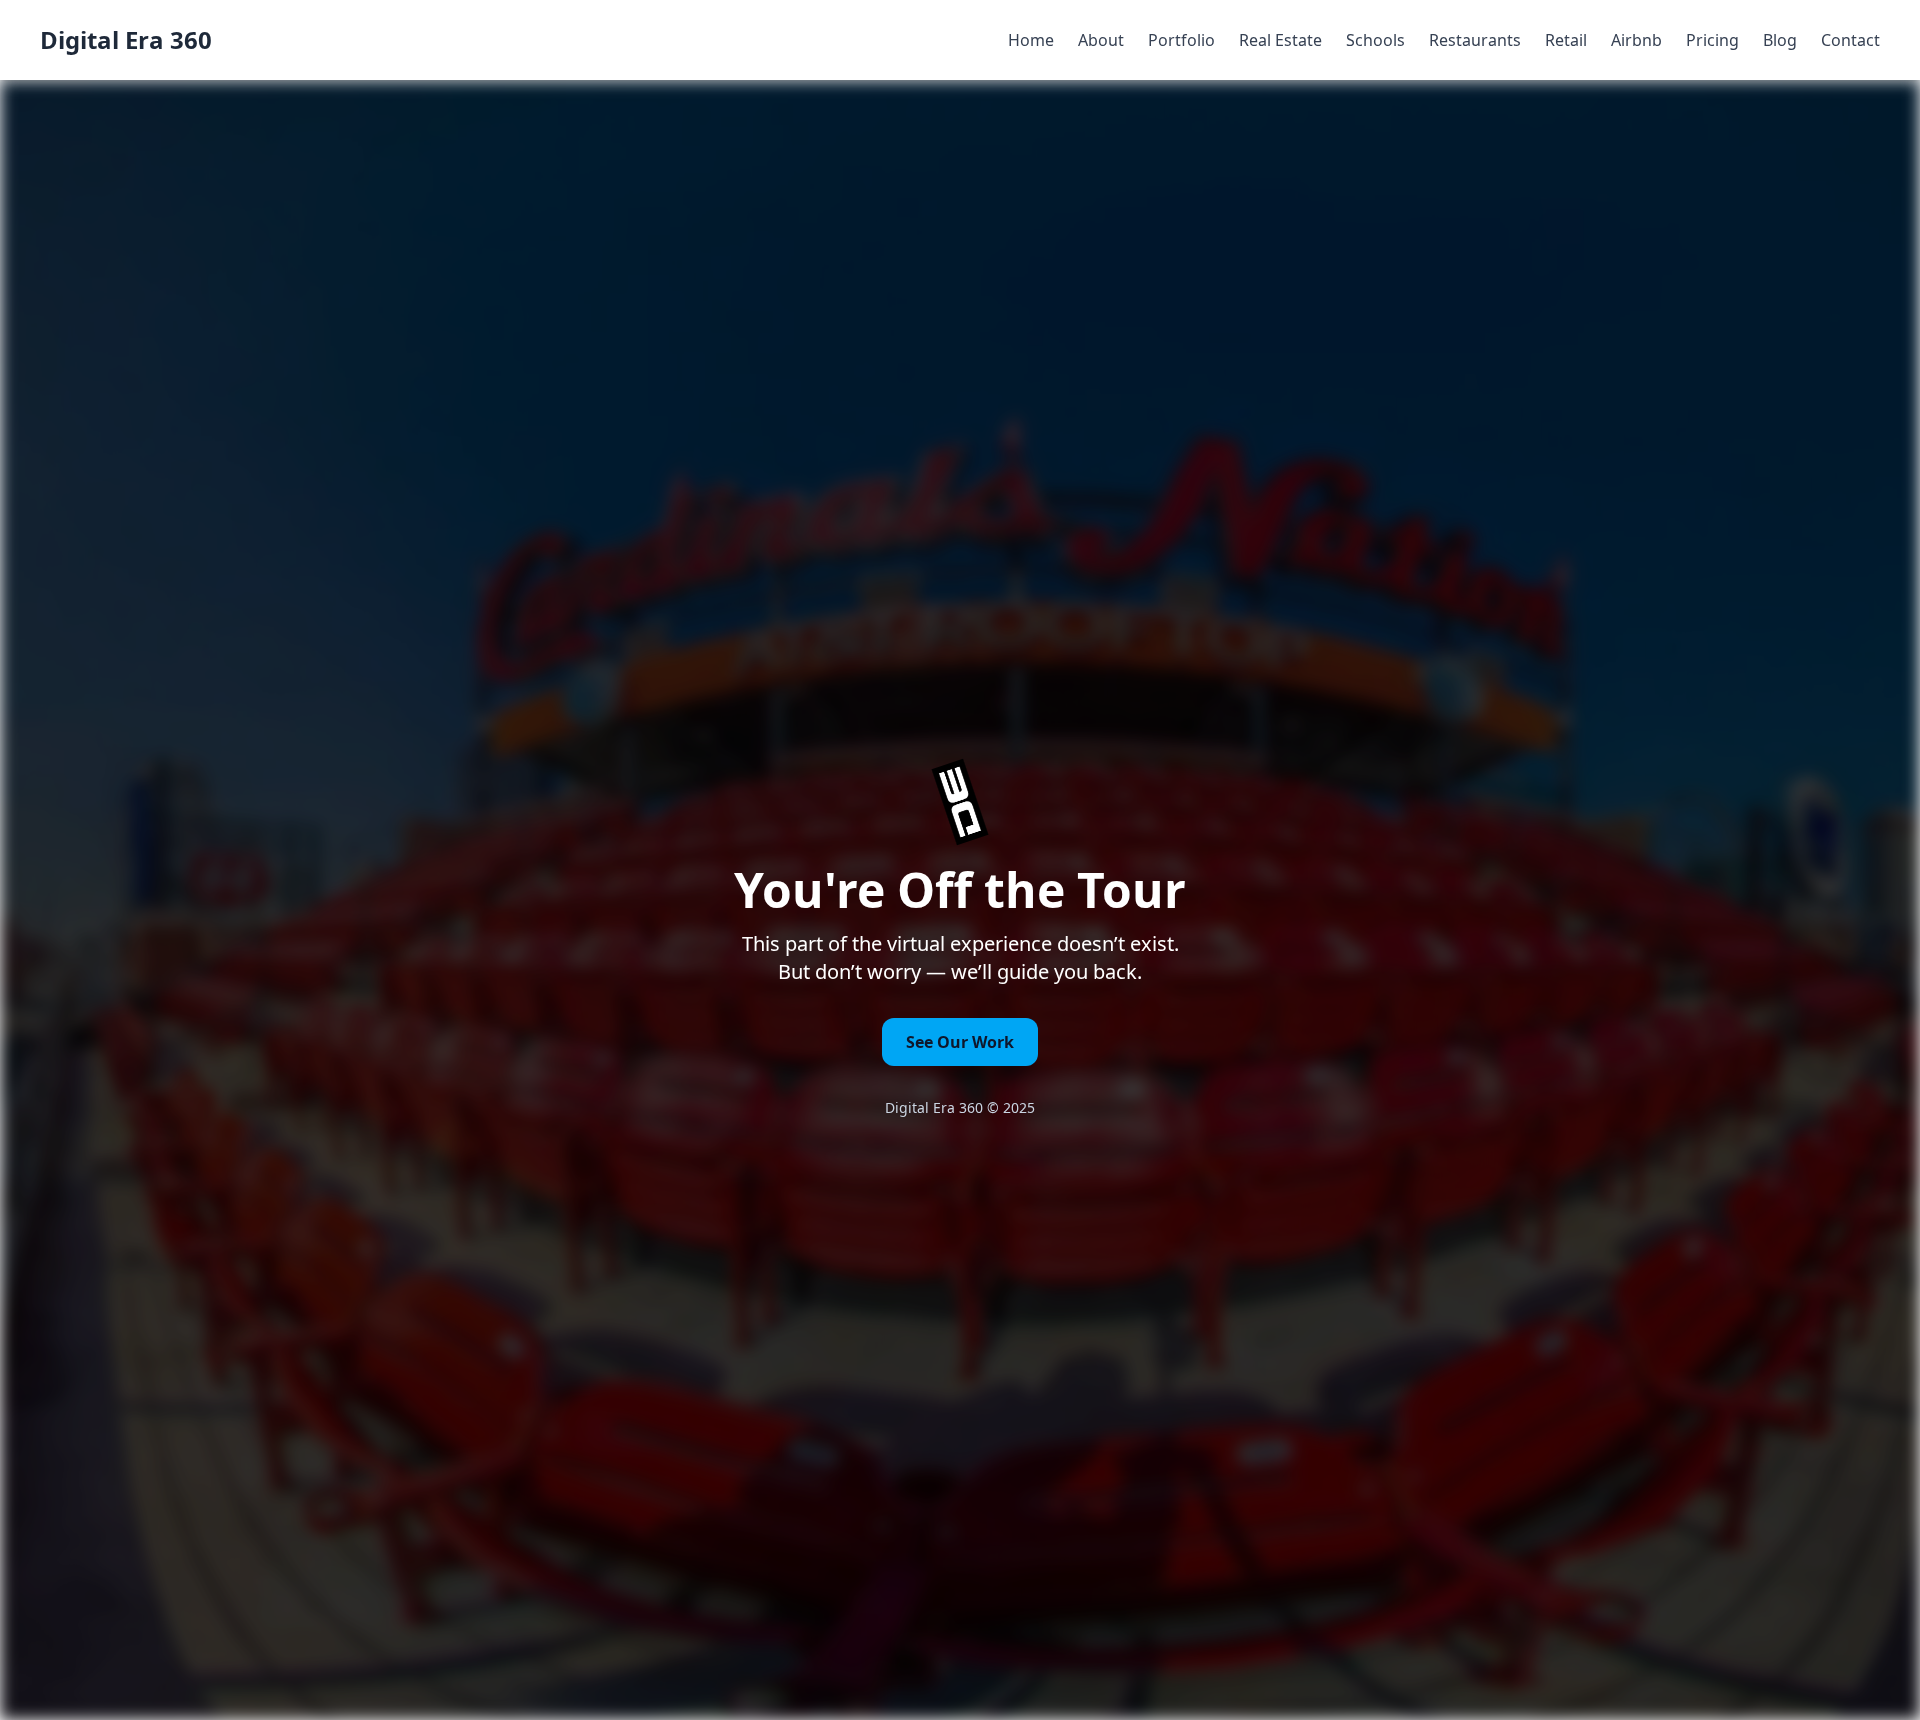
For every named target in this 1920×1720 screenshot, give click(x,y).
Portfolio (1181, 40)
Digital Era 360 (126, 40)
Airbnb (1636, 40)
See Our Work (960, 1042)
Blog (1780, 40)
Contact (1850, 40)
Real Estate (1280, 40)
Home (1031, 40)
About (1101, 40)
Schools (1375, 40)
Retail (1566, 40)
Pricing (1712, 40)
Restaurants (1475, 40)
